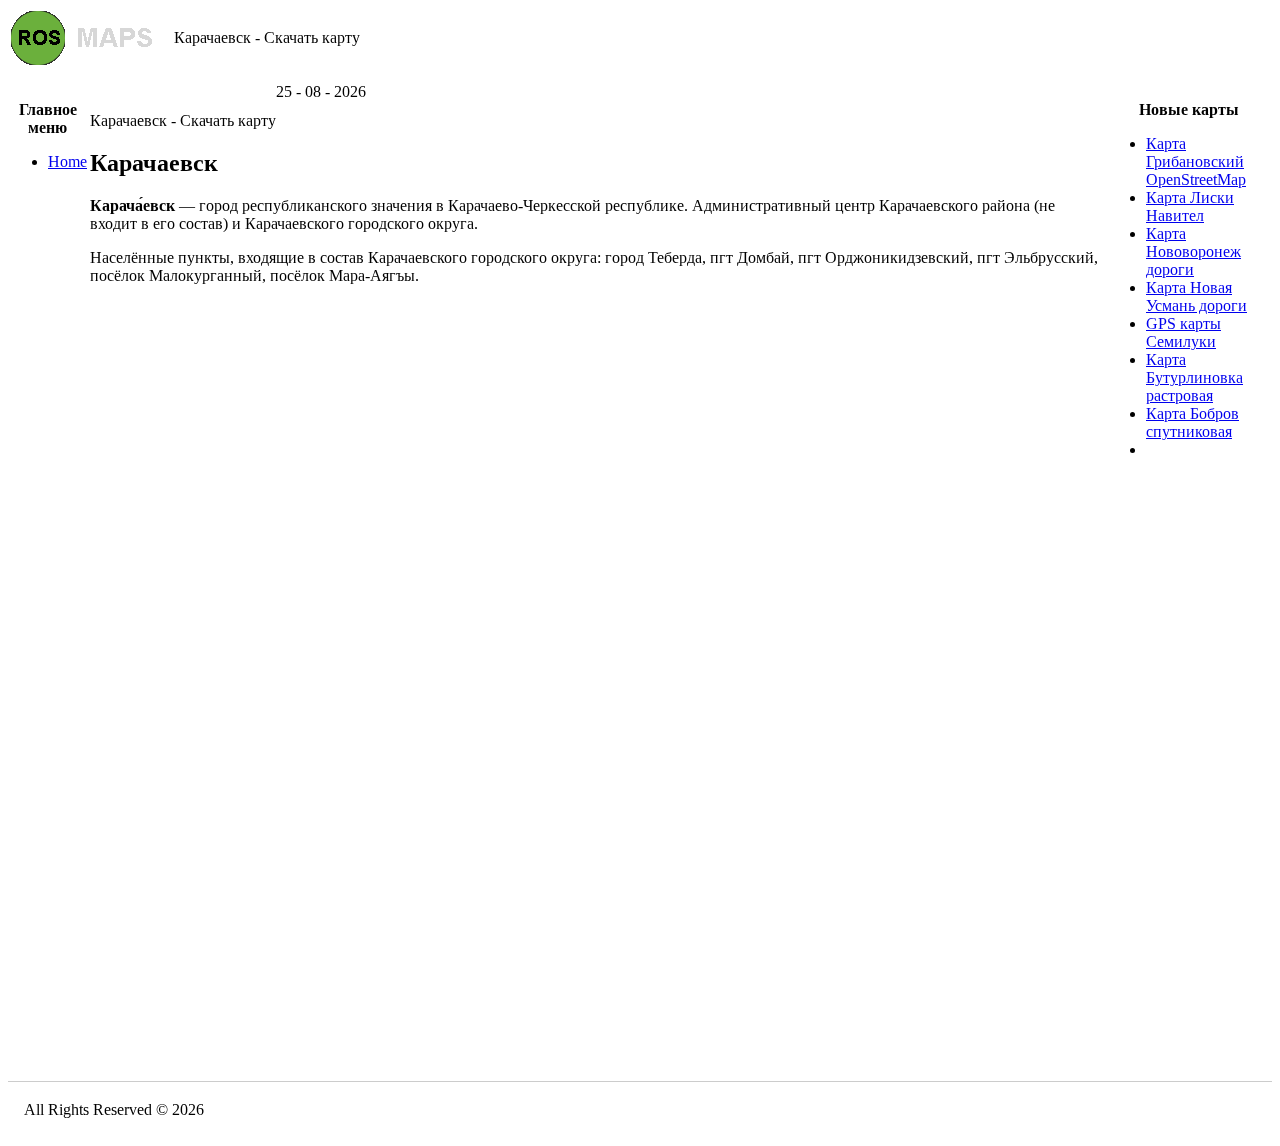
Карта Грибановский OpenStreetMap (1196, 161)
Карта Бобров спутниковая (1192, 422)
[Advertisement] (640, 75)
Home (67, 161)
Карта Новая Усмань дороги (1196, 296)
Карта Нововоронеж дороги (1193, 251)
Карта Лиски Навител (1190, 206)
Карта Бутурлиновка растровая (1194, 377)
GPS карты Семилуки (1183, 332)
